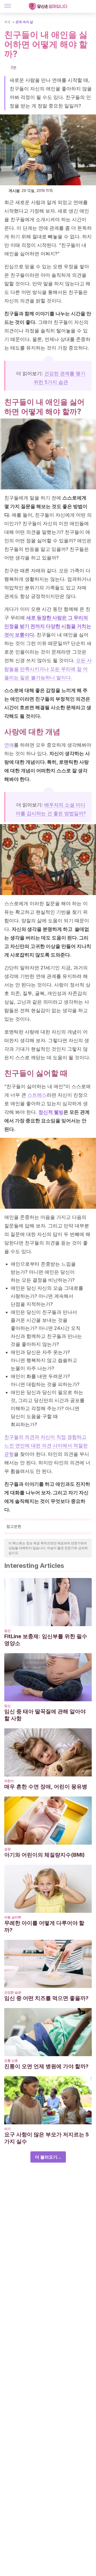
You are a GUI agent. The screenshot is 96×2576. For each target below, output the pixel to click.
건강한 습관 (13, 1992)
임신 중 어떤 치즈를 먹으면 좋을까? (46, 1998)
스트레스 (37, 1095)
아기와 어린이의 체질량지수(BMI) (45, 1855)
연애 (9, 745)
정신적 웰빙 (51, 1112)
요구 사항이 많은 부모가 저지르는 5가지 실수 (47, 2138)
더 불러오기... (48, 2157)
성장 (7, 1849)
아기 (7, 2129)
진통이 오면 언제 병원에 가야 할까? (46, 2066)
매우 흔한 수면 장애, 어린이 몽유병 (46, 1787)
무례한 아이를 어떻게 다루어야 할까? (44, 1926)
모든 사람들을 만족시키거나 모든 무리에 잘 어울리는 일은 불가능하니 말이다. (48, 669)
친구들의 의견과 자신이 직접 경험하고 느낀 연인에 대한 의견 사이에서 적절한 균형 (46, 1446)
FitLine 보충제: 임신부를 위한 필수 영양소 (46, 1640)
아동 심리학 (13, 1917)
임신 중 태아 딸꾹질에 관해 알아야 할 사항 (45, 1715)
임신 (7, 1631)
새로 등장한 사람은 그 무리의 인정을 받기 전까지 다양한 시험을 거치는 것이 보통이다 (48, 626)
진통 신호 (11, 2061)
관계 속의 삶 (24, 22)
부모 (7, 22)
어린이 (9, 1781)
